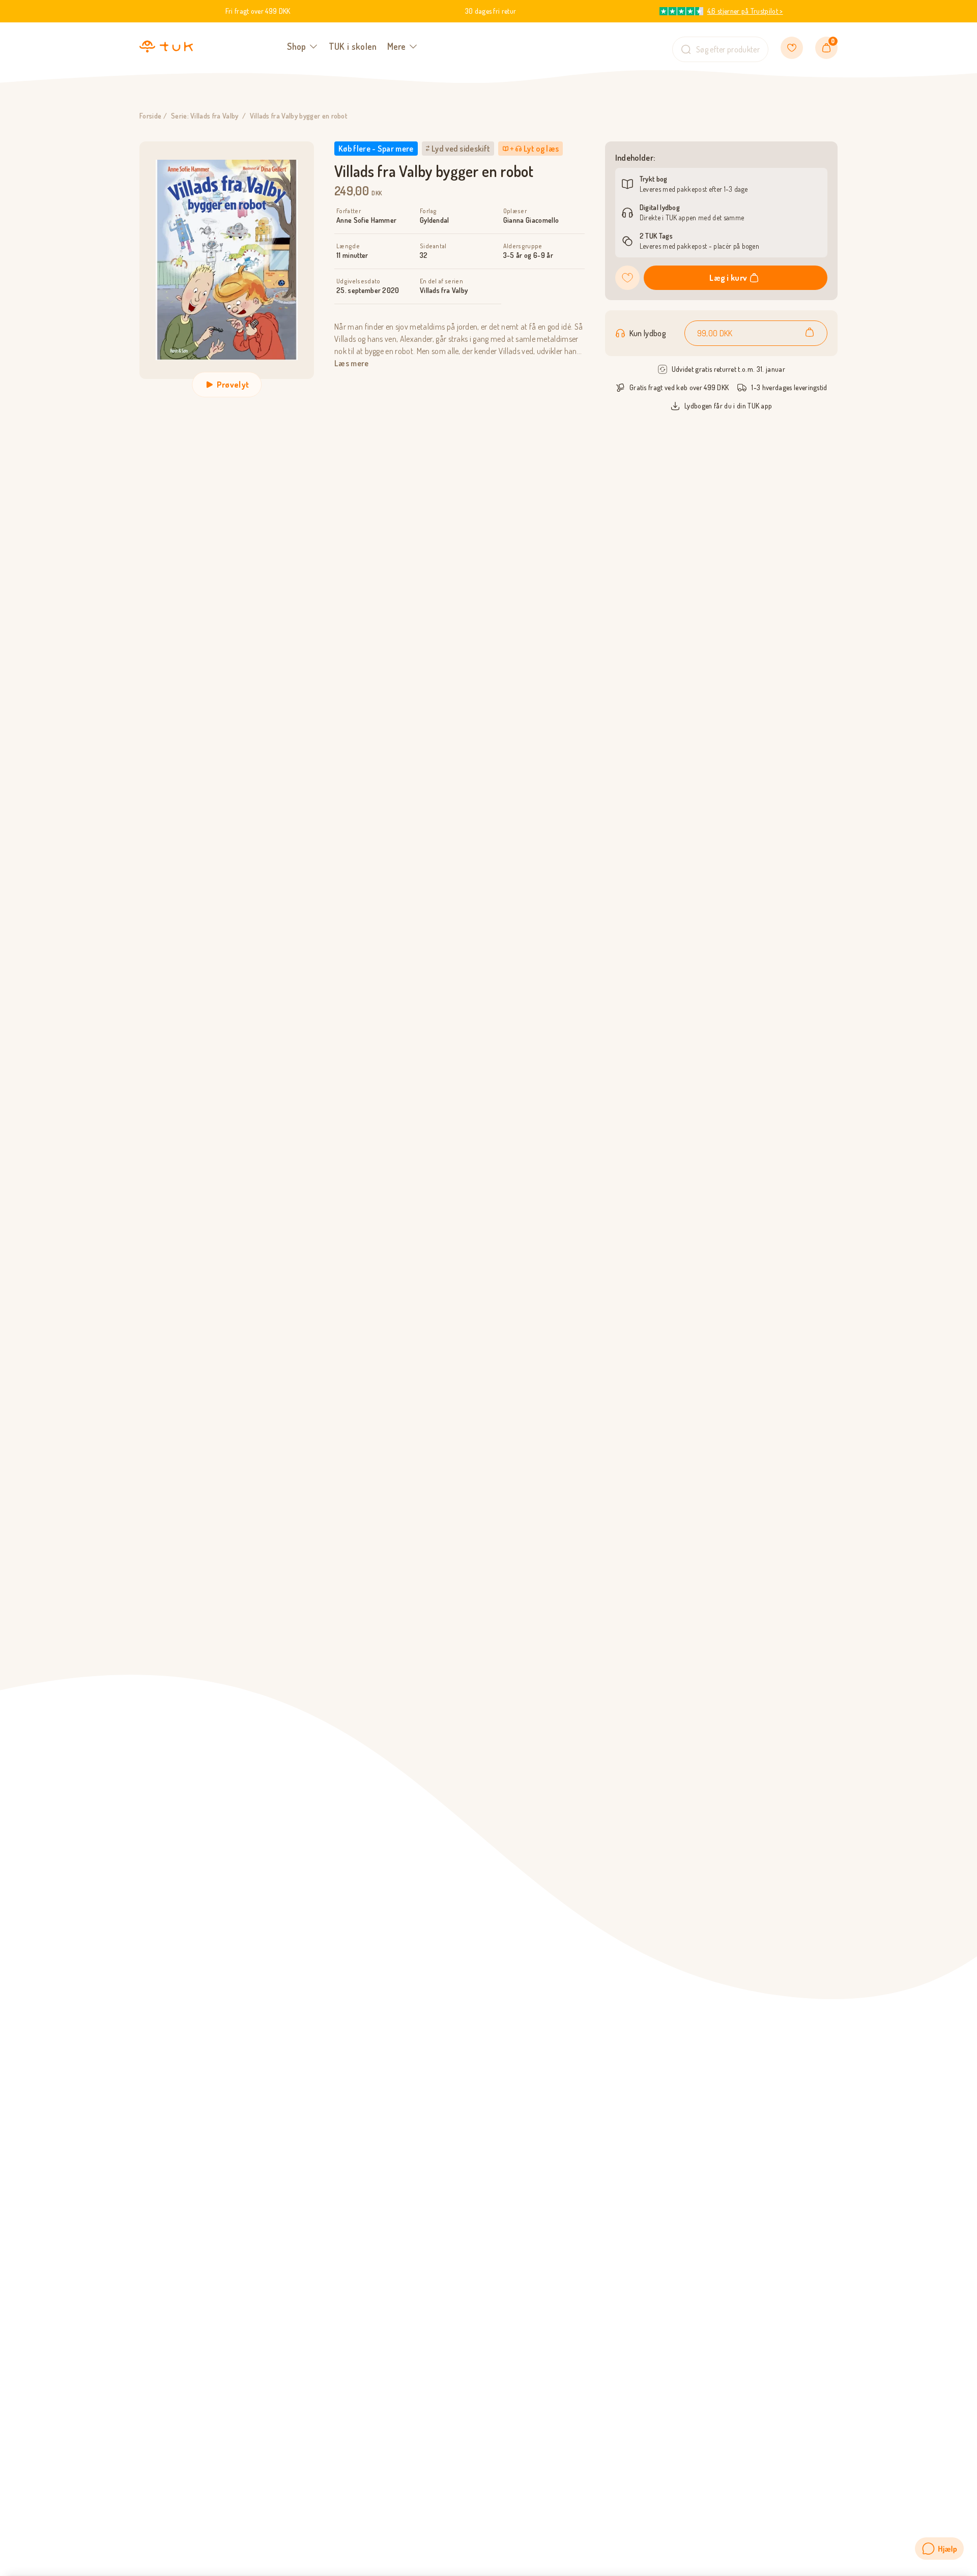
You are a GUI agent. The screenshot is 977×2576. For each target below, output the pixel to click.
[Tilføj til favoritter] (627, 278)
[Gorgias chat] (939, 2549)
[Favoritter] (792, 48)
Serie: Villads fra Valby (205, 116)
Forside (150, 116)
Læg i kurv (728, 278)
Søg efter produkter (728, 49)
